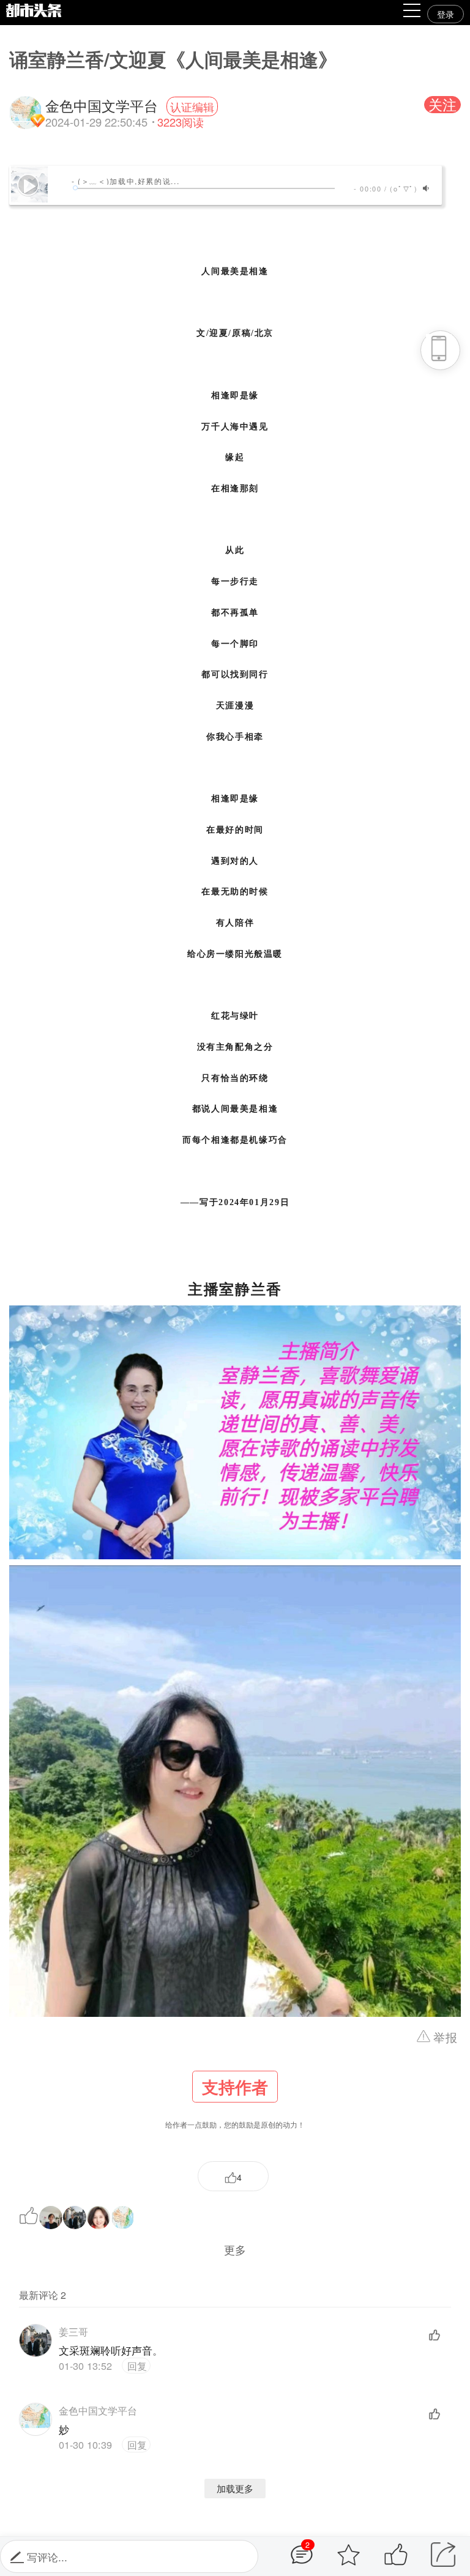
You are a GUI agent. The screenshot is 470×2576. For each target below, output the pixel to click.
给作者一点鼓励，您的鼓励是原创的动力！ (235, 2102)
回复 (136, 2366)
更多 (235, 2249)
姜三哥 (73, 2331)
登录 (446, 14)
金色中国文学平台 (98, 2410)
